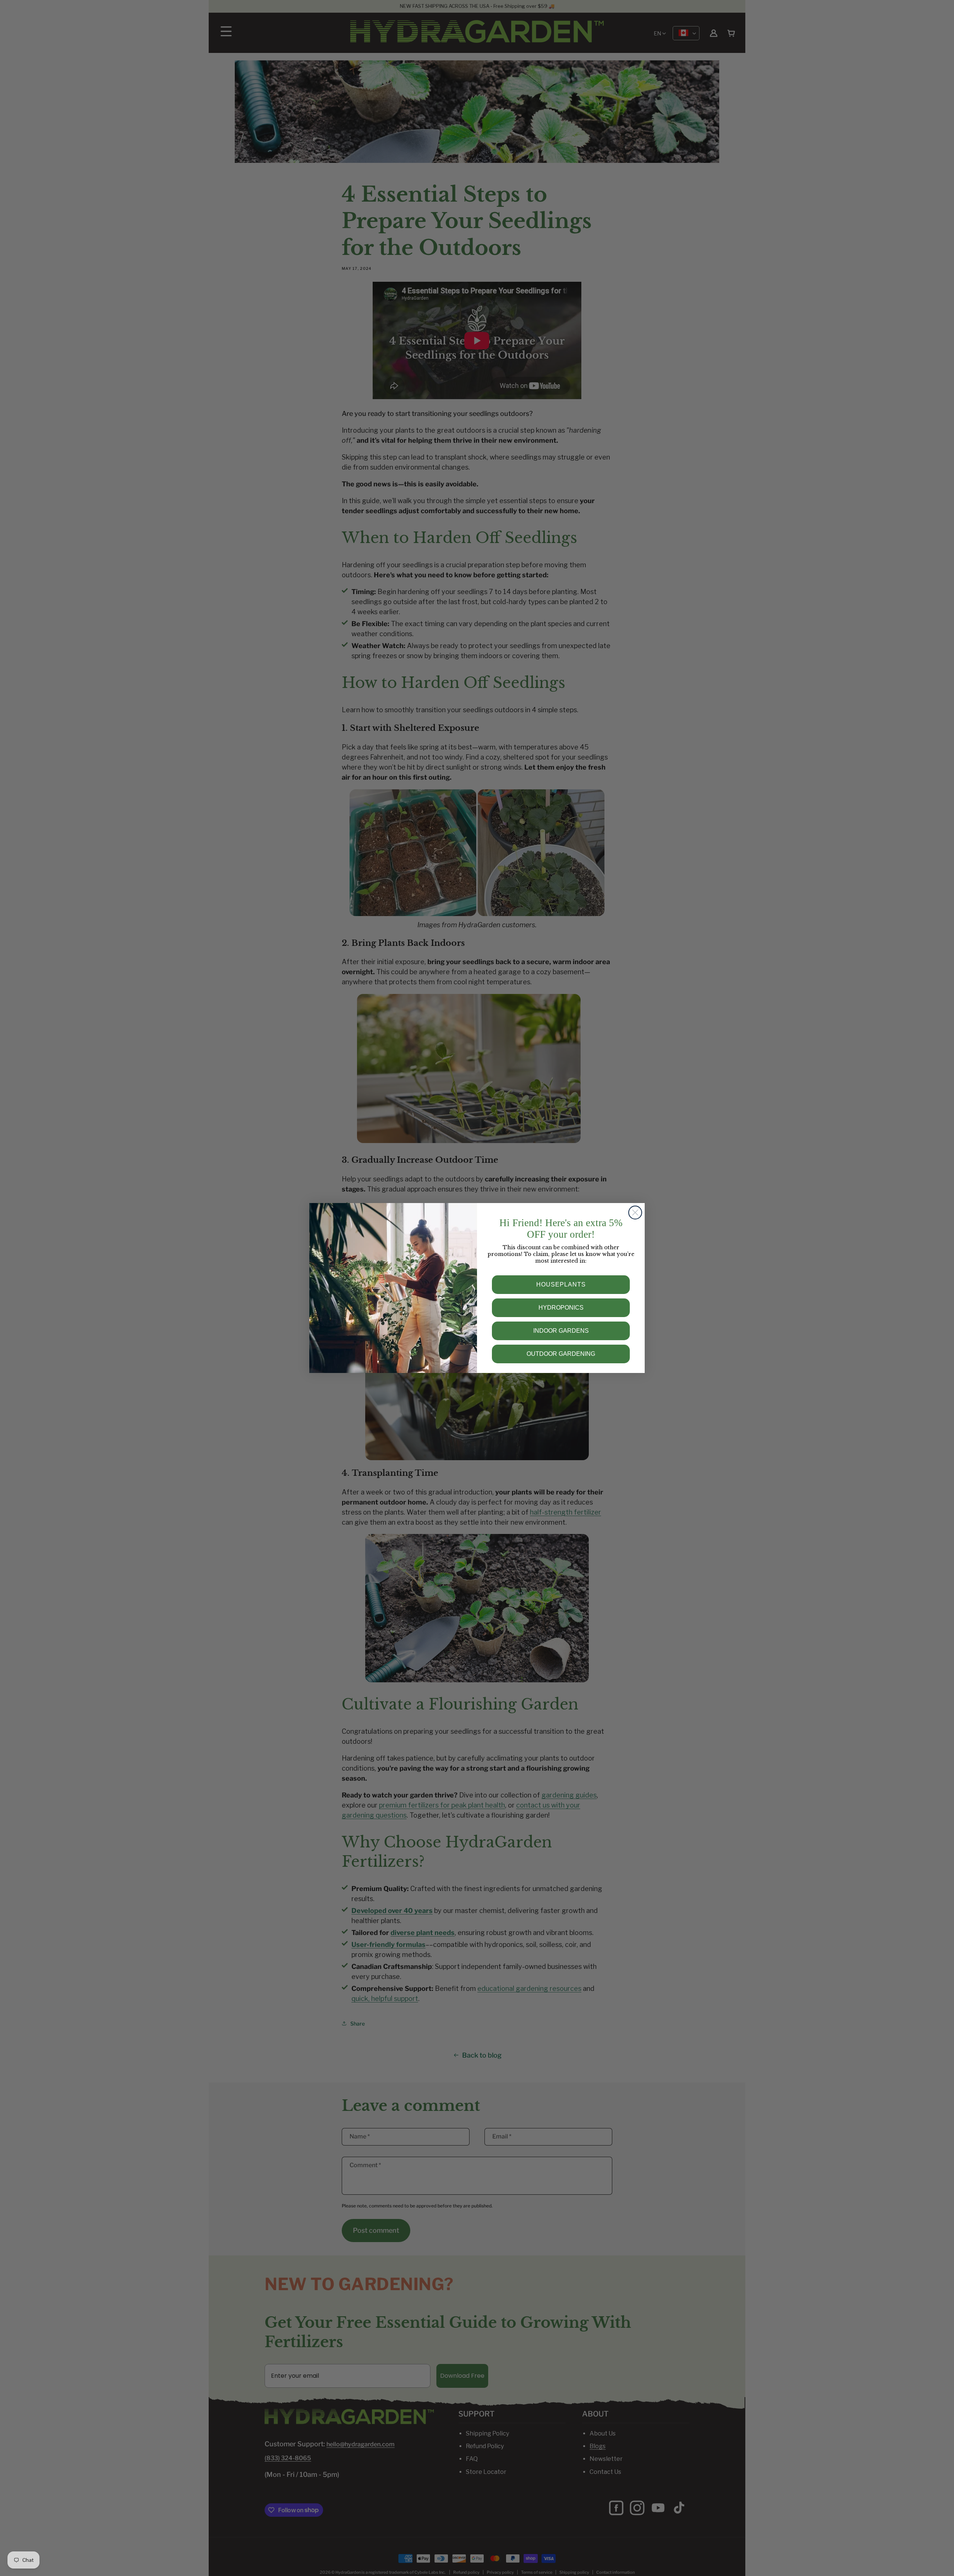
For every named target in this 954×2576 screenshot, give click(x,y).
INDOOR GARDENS (561, 1331)
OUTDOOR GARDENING (561, 1354)
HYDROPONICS (561, 1308)
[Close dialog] (635, 1213)
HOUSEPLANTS (561, 1284)
